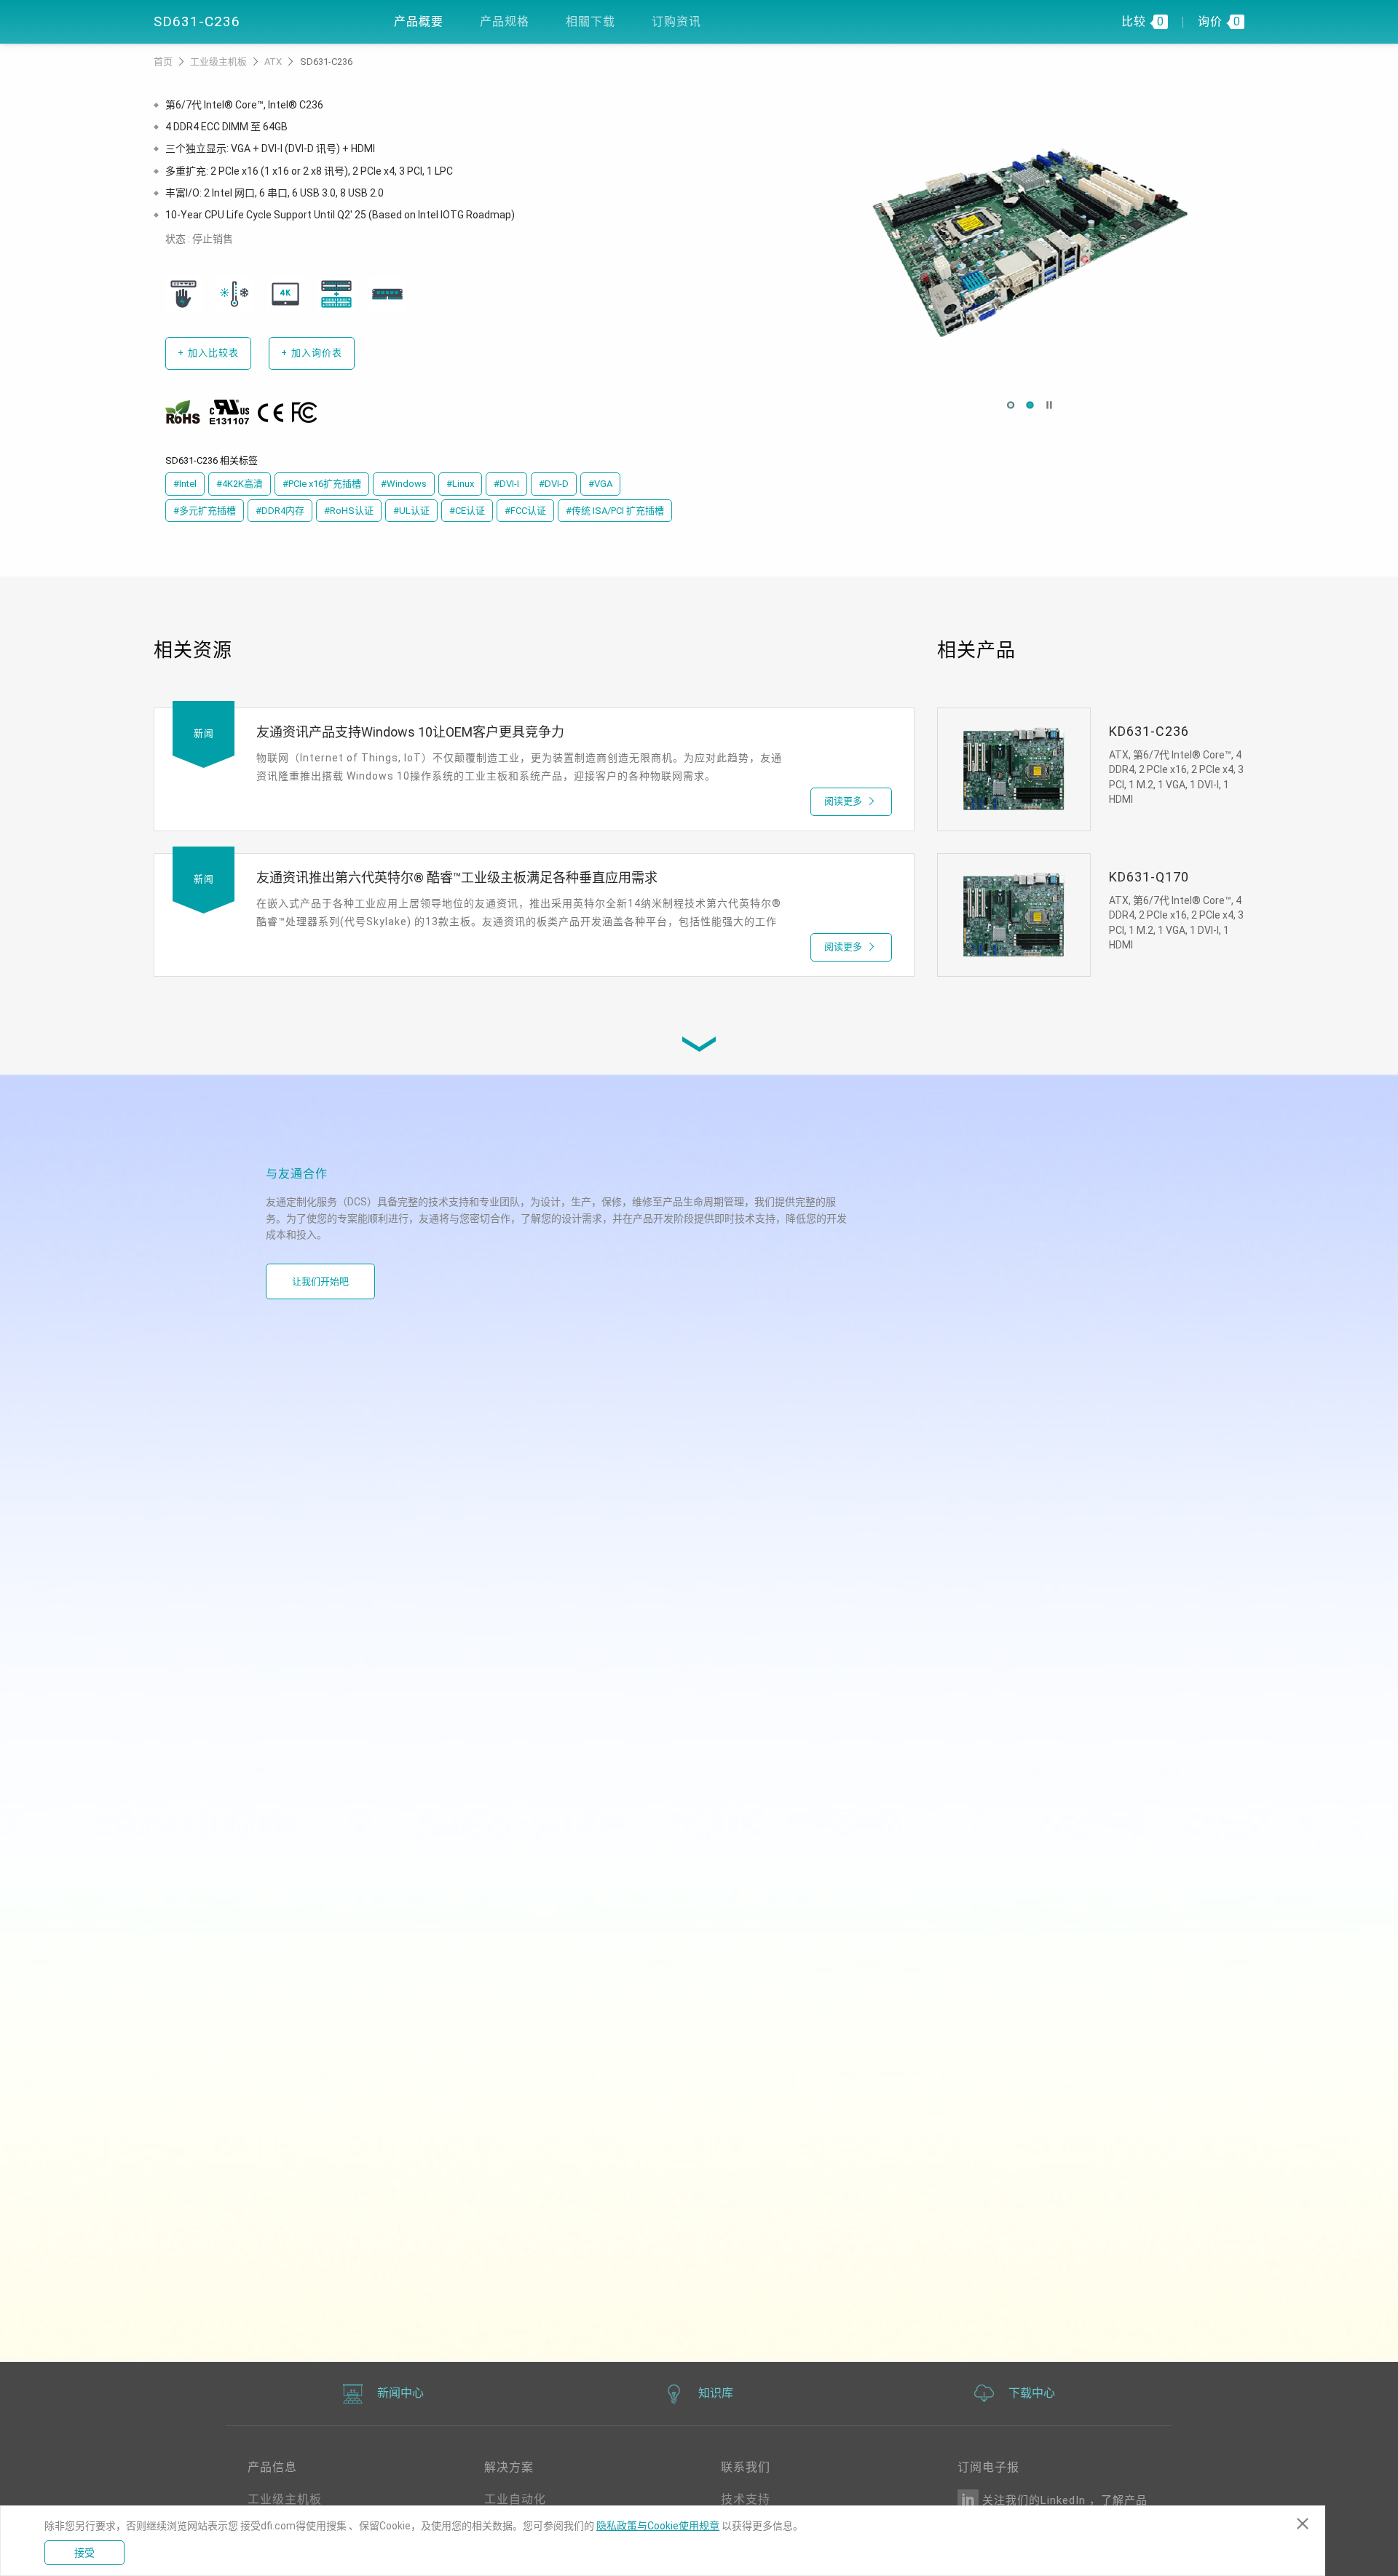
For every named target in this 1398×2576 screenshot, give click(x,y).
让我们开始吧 (320, 1281)
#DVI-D (554, 484)
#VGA (600, 484)
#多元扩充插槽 (205, 511)
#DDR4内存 (280, 511)
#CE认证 (467, 511)
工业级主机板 (220, 62)
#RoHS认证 (349, 511)
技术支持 (746, 2499)
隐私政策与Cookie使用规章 (658, 2526)
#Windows (404, 484)
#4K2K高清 (240, 484)
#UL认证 (411, 511)
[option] (1030, 242)
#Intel (185, 484)
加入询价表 (312, 353)
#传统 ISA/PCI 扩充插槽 (615, 511)
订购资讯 (676, 21)
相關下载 (591, 21)
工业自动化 (515, 2499)
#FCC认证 (525, 511)
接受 (84, 2553)
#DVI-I (506, 484)
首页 (164, 62)
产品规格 (505, 21)
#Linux (460, 484)
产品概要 (419, 21)
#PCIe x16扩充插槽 (322, 484)
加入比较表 (208, 353)
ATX (274, 62)
